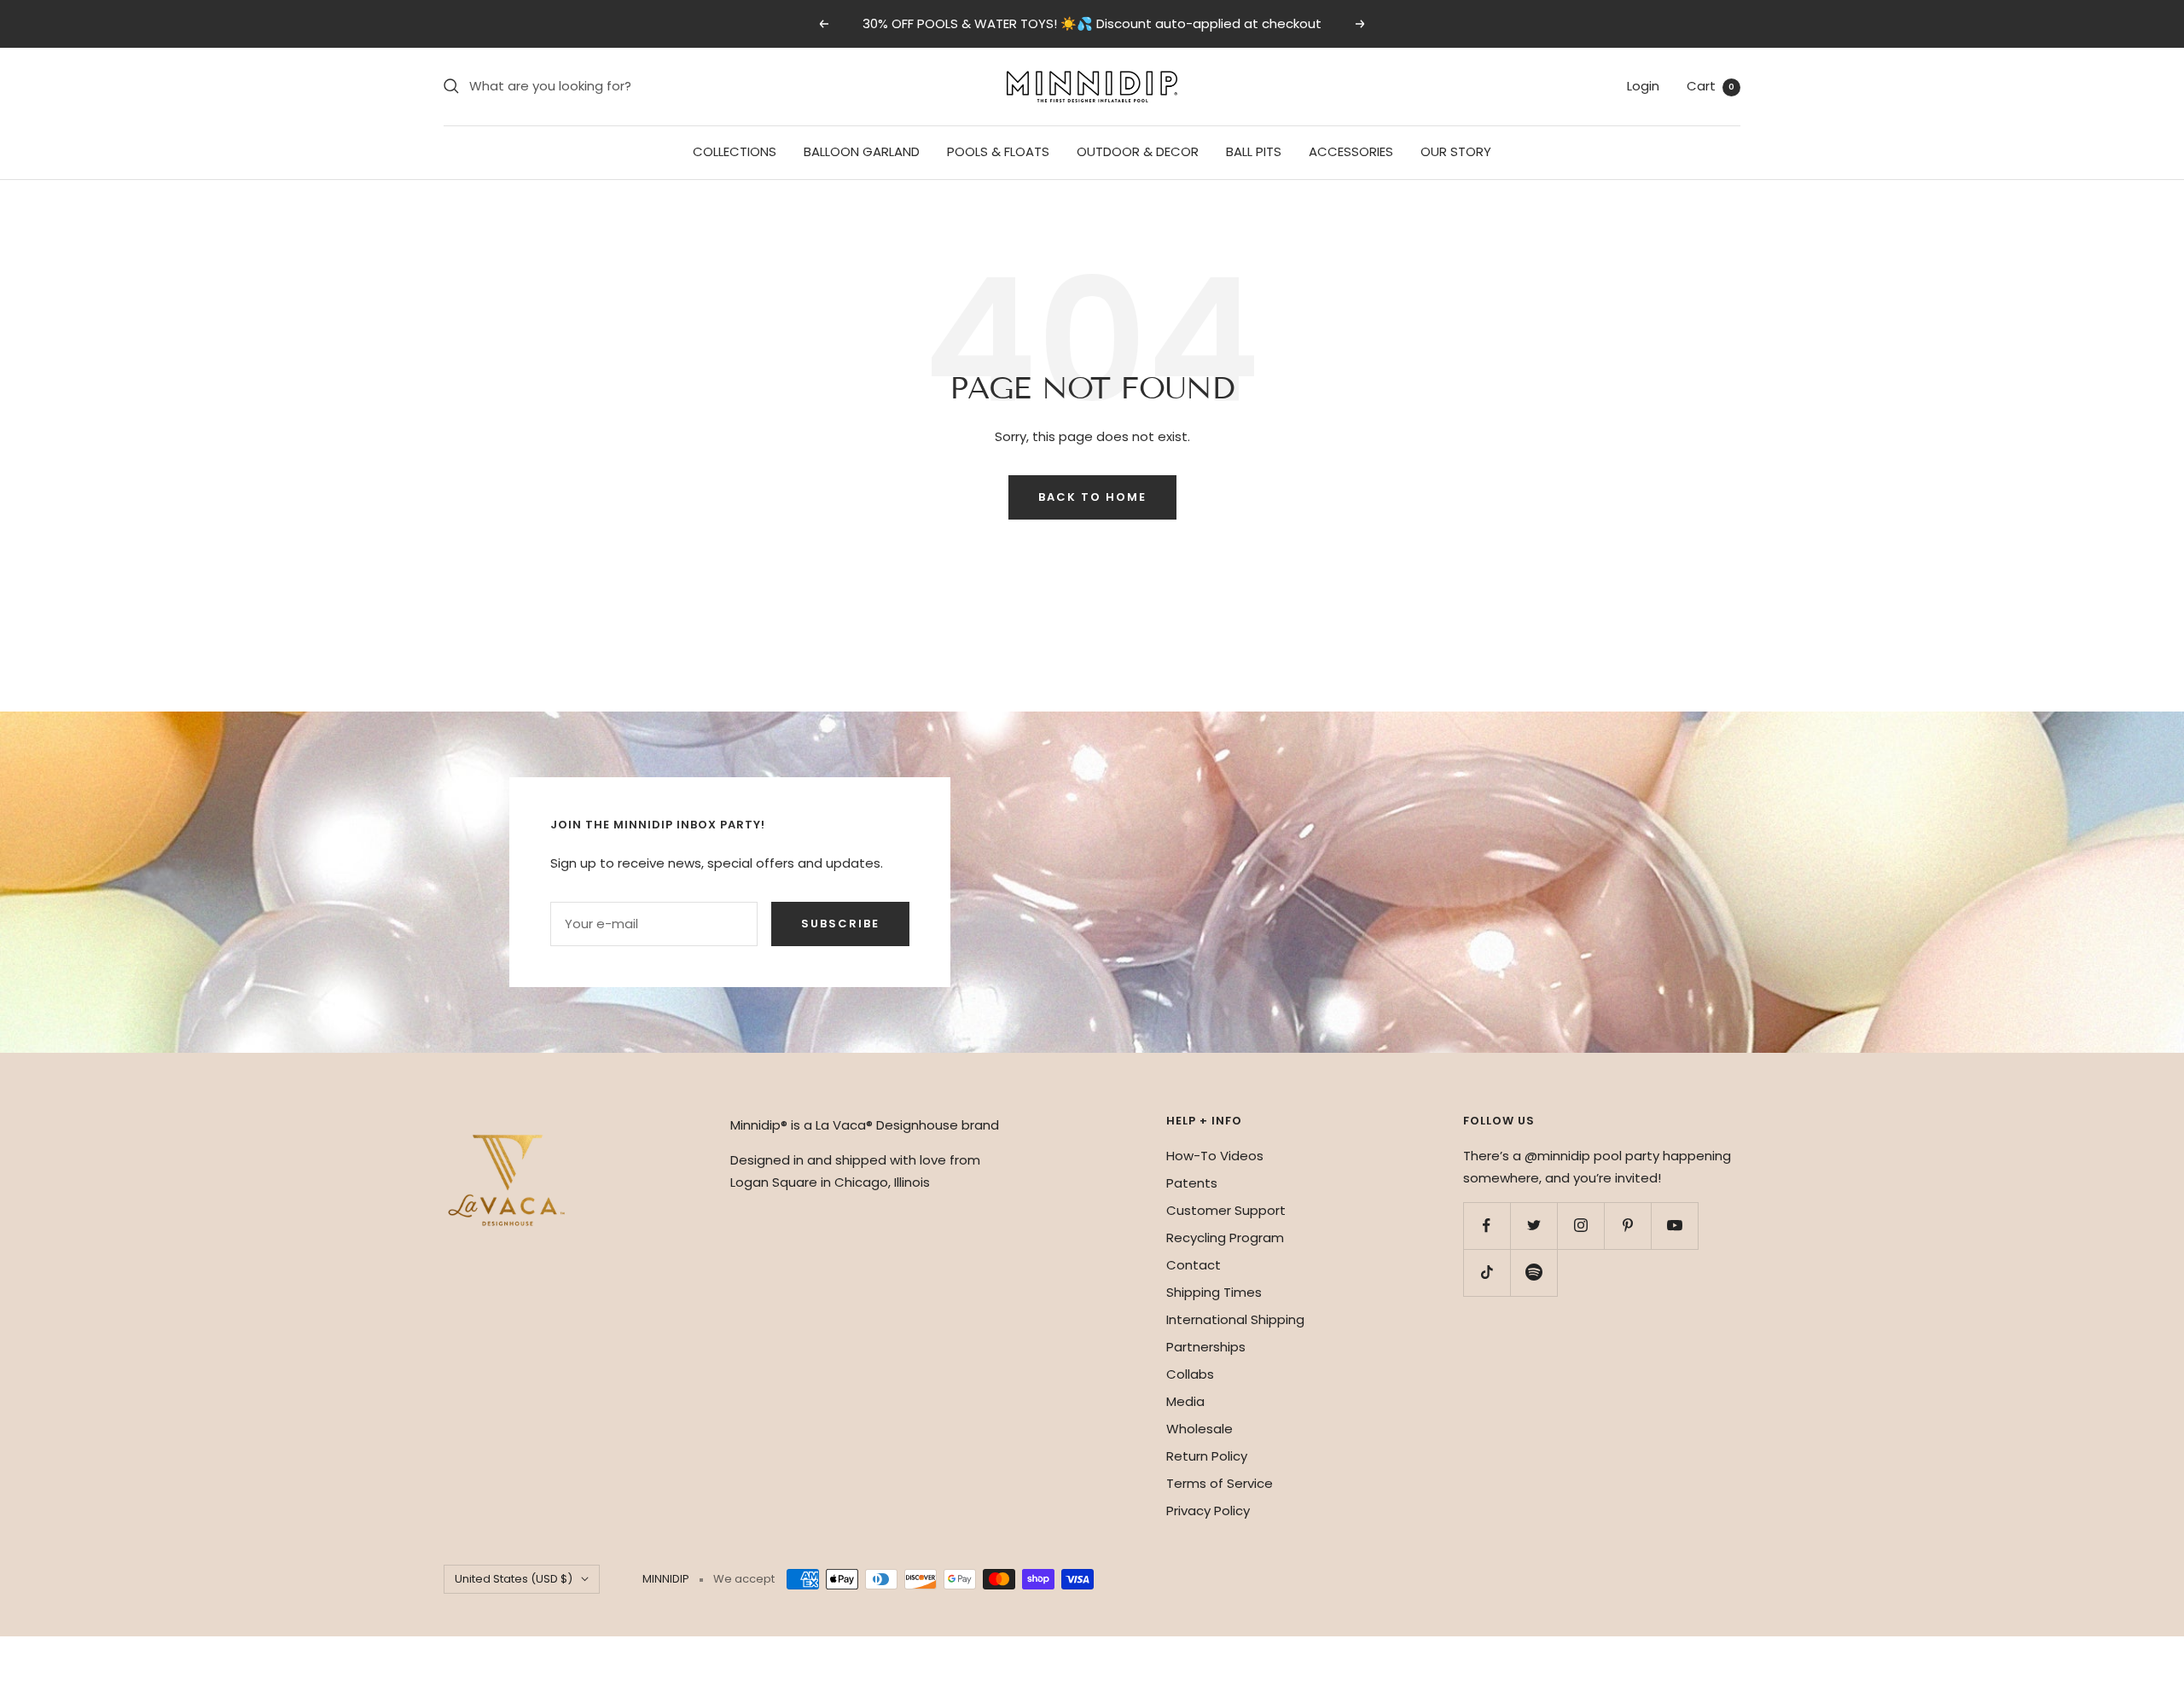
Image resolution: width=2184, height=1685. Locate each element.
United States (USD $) (514, 1579)
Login (1643, 86)
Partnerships (1206, 1347)
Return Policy (1207, 1456)
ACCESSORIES (1351, 151)
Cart (1711, 86)
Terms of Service (1220, 1483)
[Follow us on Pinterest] (1627, 1226)
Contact (1194, 1265)
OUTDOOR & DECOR (1138, 151)
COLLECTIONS (735, 151)
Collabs (1190, 1374)
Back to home (1092, 497)
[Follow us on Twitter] (1533, 1226)
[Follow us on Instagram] (1580, 1226)
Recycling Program (1225, 1238)
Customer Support (1226, 1210)
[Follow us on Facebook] (1487, 1226)
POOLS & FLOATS (998, 151)
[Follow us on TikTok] (1487, 1272)
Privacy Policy (1208, 1511)
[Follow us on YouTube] (1674, 1226)
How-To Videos (1215, 1156)
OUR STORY (1456, 151)
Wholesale (1199, 1429)
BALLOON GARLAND (862, 151)
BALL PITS (1254, 151)
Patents (1192, 1183)
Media (1185, 1401)
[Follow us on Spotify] (1533, 1272)
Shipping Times (1214, 1292)
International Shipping (1235, 1319)
